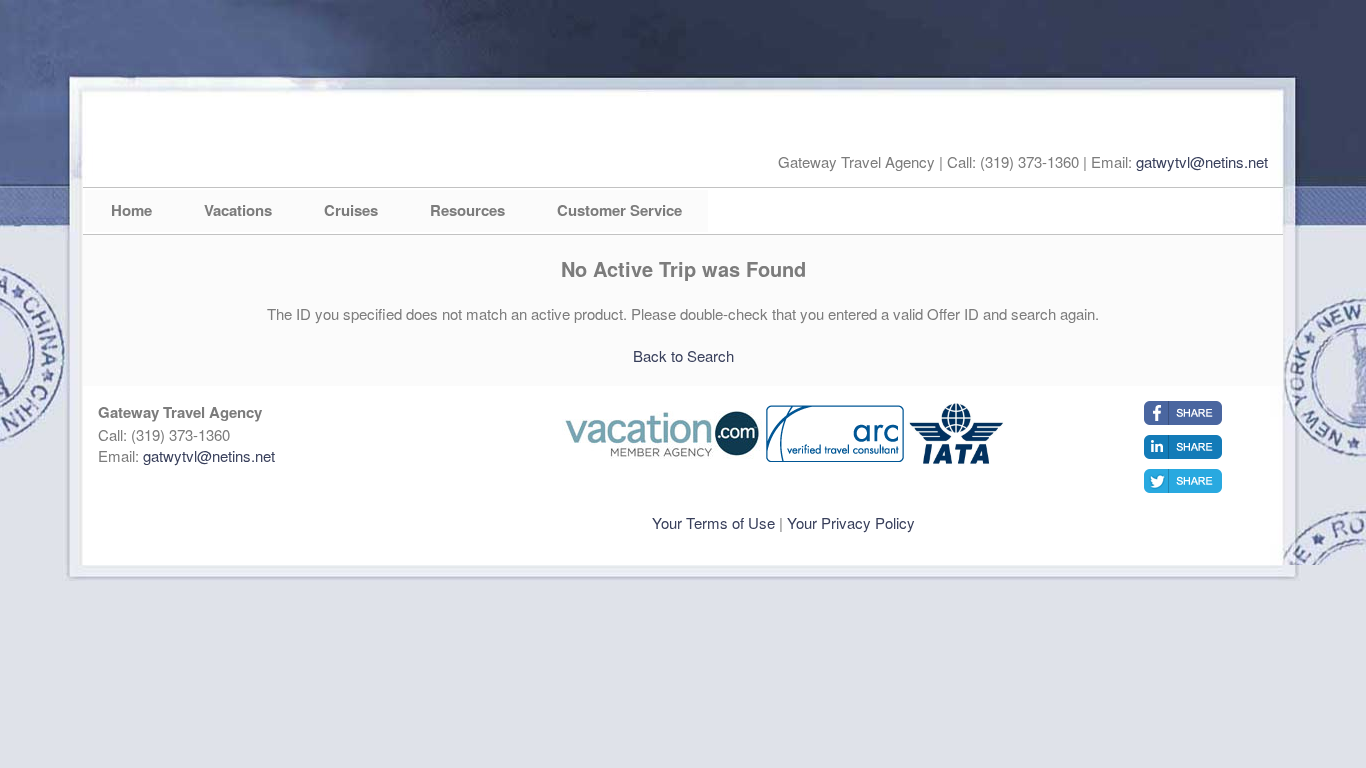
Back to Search (683, 355)
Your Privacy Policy (851, 522)
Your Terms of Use (713, 522)
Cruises (351, 210)
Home (131, 210)
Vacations (238, 210)
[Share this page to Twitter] (1183, 481)
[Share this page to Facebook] (1183, 413)
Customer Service (619, 210)
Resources (467, 210)
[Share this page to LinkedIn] (1183, 447)
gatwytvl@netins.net (1202, 161)
